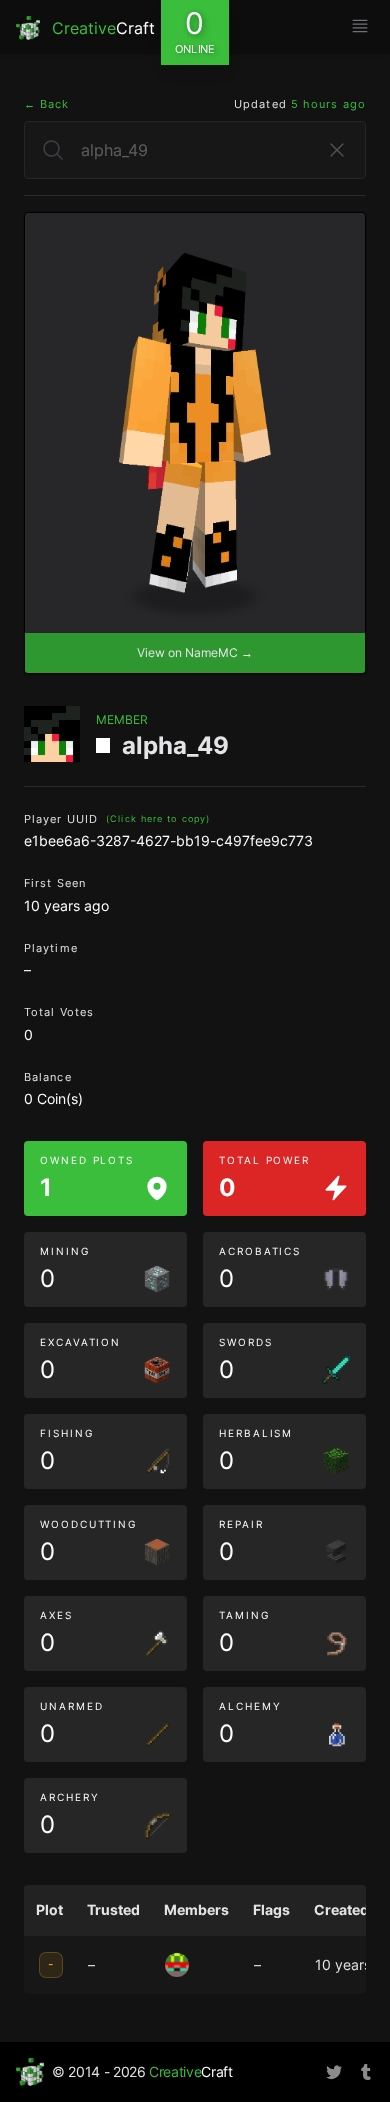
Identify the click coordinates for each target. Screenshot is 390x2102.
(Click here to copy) (158, 818)
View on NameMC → (195, 652)
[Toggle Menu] (360, 26)
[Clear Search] (337, 150)
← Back (47, 104)
